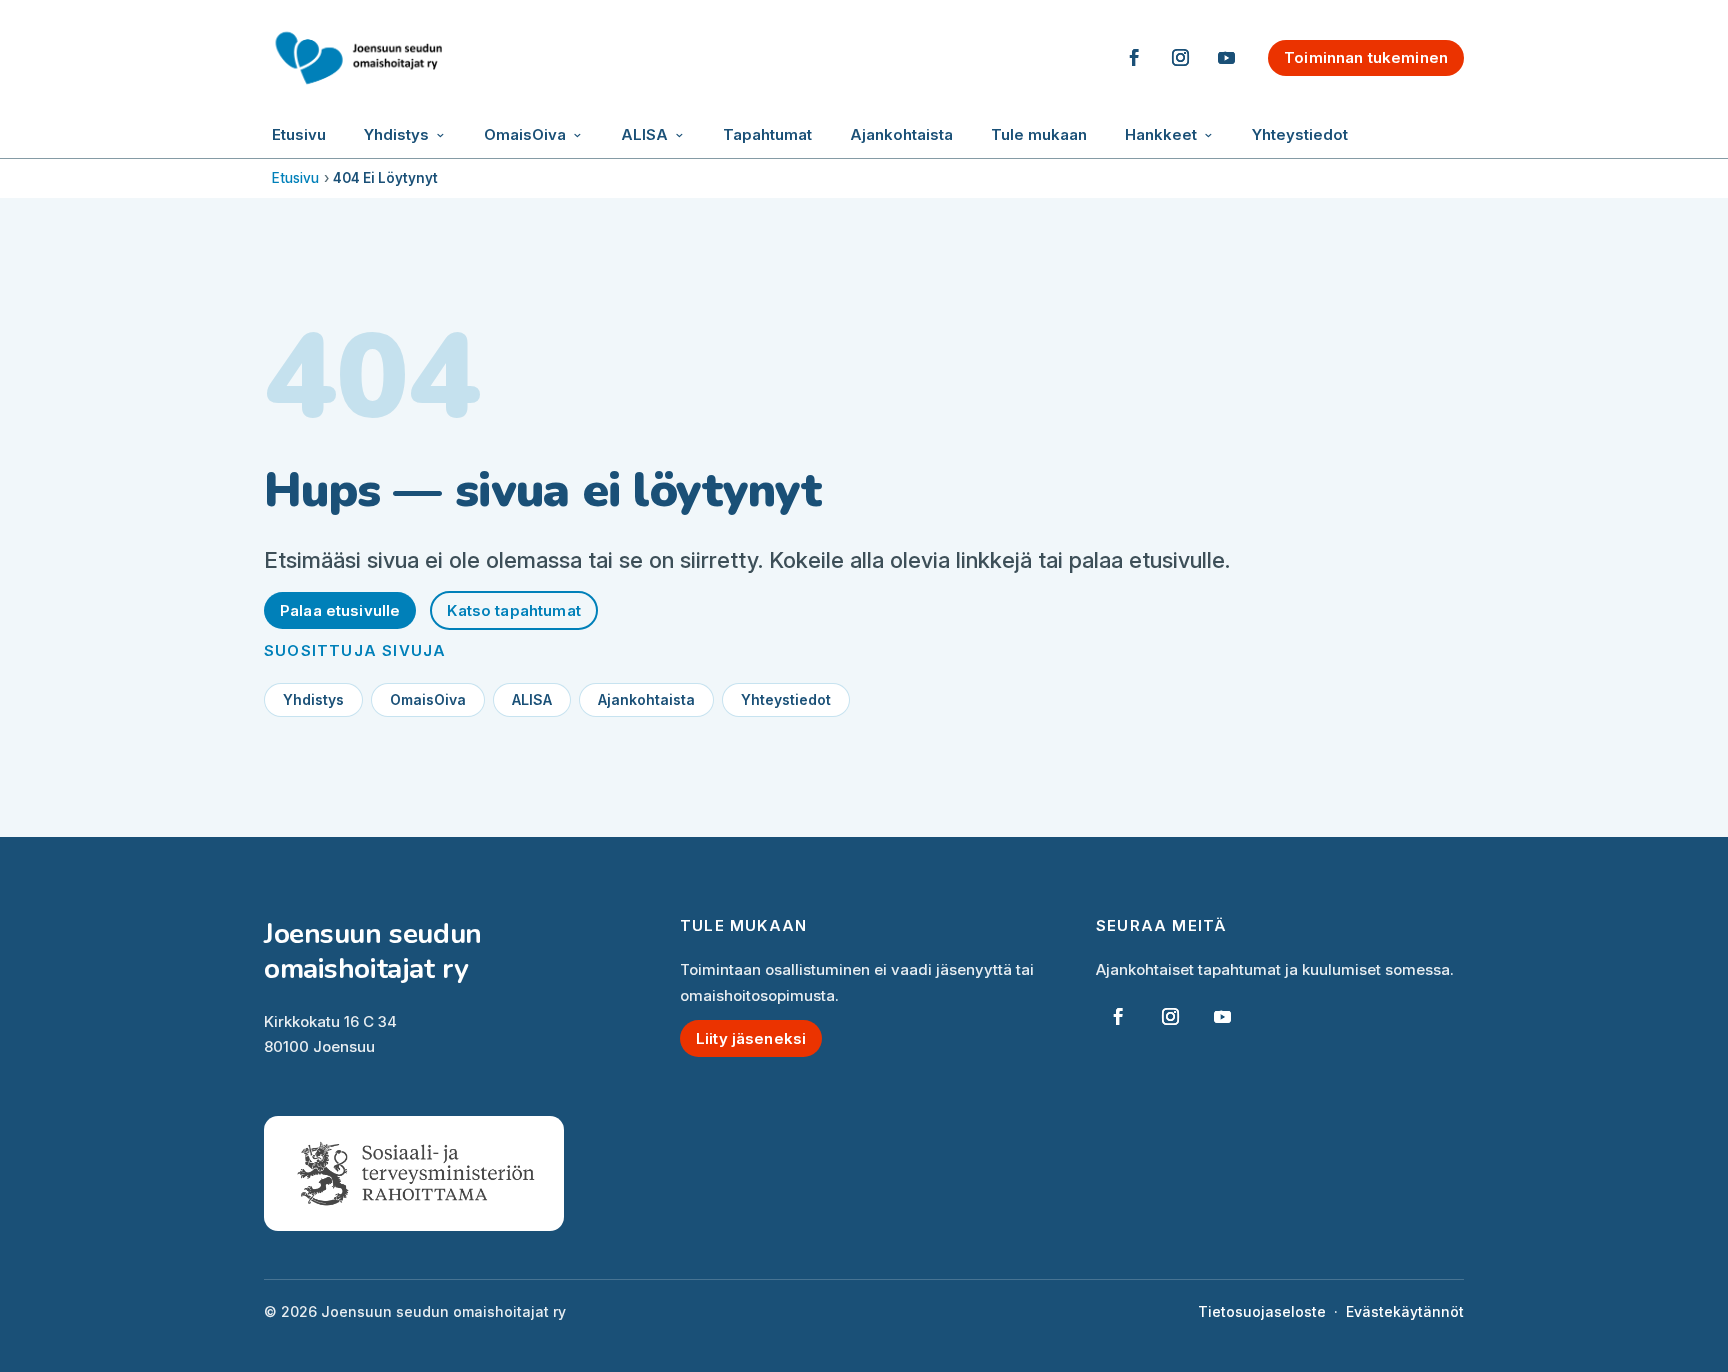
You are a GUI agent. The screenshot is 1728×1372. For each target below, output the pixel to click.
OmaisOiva (525, 134)
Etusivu (299, 134)
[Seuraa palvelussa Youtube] (1226, 58)
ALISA (644, 134)
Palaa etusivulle (340, 610)
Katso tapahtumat (513, 610)
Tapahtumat (767, 134)
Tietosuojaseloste (1262, 1311)
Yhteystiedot (1300, 134)
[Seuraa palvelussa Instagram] (1180, 58)
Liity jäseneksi (751, 1038)
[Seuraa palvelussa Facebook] (1134, 58)
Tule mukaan (1039, 134)
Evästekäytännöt (1405, 1311)
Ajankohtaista (901, 134)
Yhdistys (396, 134)
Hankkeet (1161, 134)
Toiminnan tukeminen (1366, 57)
